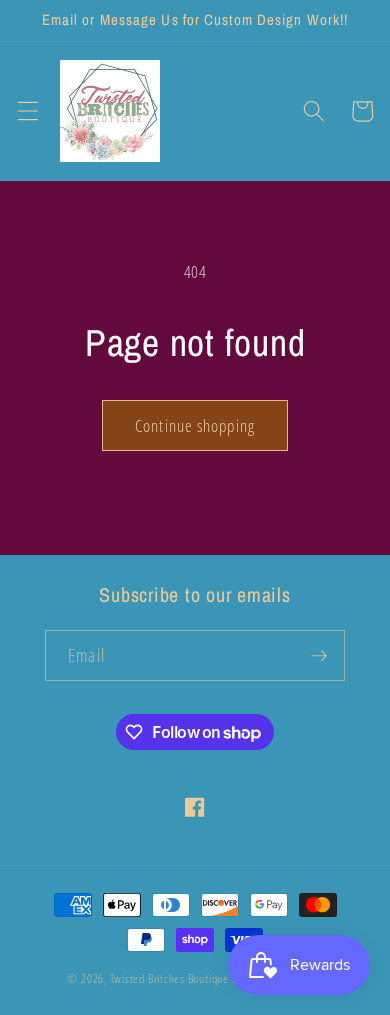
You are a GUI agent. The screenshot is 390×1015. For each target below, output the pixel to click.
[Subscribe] (319, 656)
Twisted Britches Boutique (171, 978)
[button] (27, 111)
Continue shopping (195, 425)
